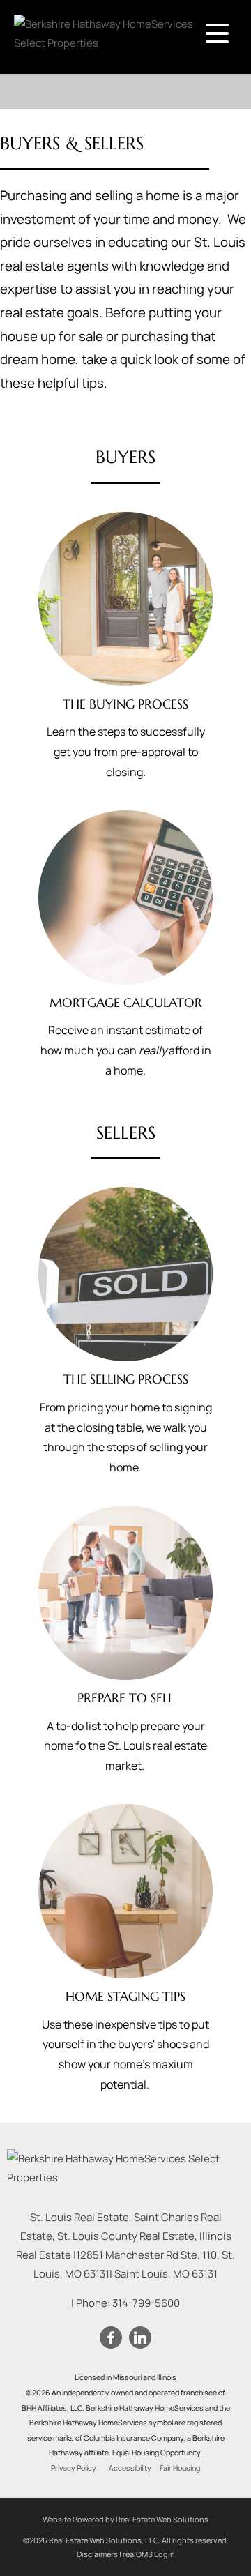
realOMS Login (149, 2554)
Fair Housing (180, 2468)
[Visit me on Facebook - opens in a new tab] (111, 2338)
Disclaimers (97, 2554)
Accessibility (130, 2468)
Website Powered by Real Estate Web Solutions (125, 2519)
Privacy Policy (74, 2468)
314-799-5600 (146, 2303)
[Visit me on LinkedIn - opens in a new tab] (140, 2338)
